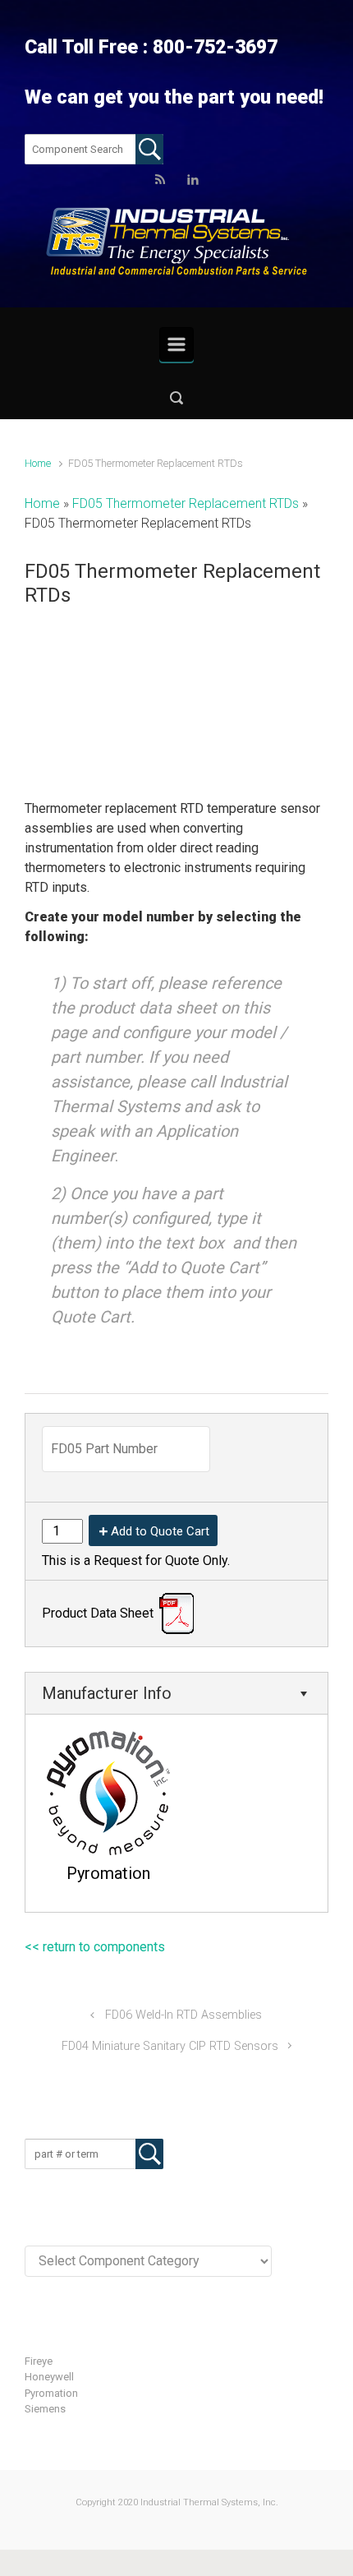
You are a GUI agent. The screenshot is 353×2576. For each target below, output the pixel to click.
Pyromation (51, 2393)
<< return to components (95, 1947)
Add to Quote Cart (160, 1531)
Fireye (39, 2361)
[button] (176, 397)
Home (38, 463)
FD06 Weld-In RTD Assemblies (183, 2015)
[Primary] (176, 344)
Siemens (45, 2409)
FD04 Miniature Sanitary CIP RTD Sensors (170, 2046)
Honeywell (49, 2377)
